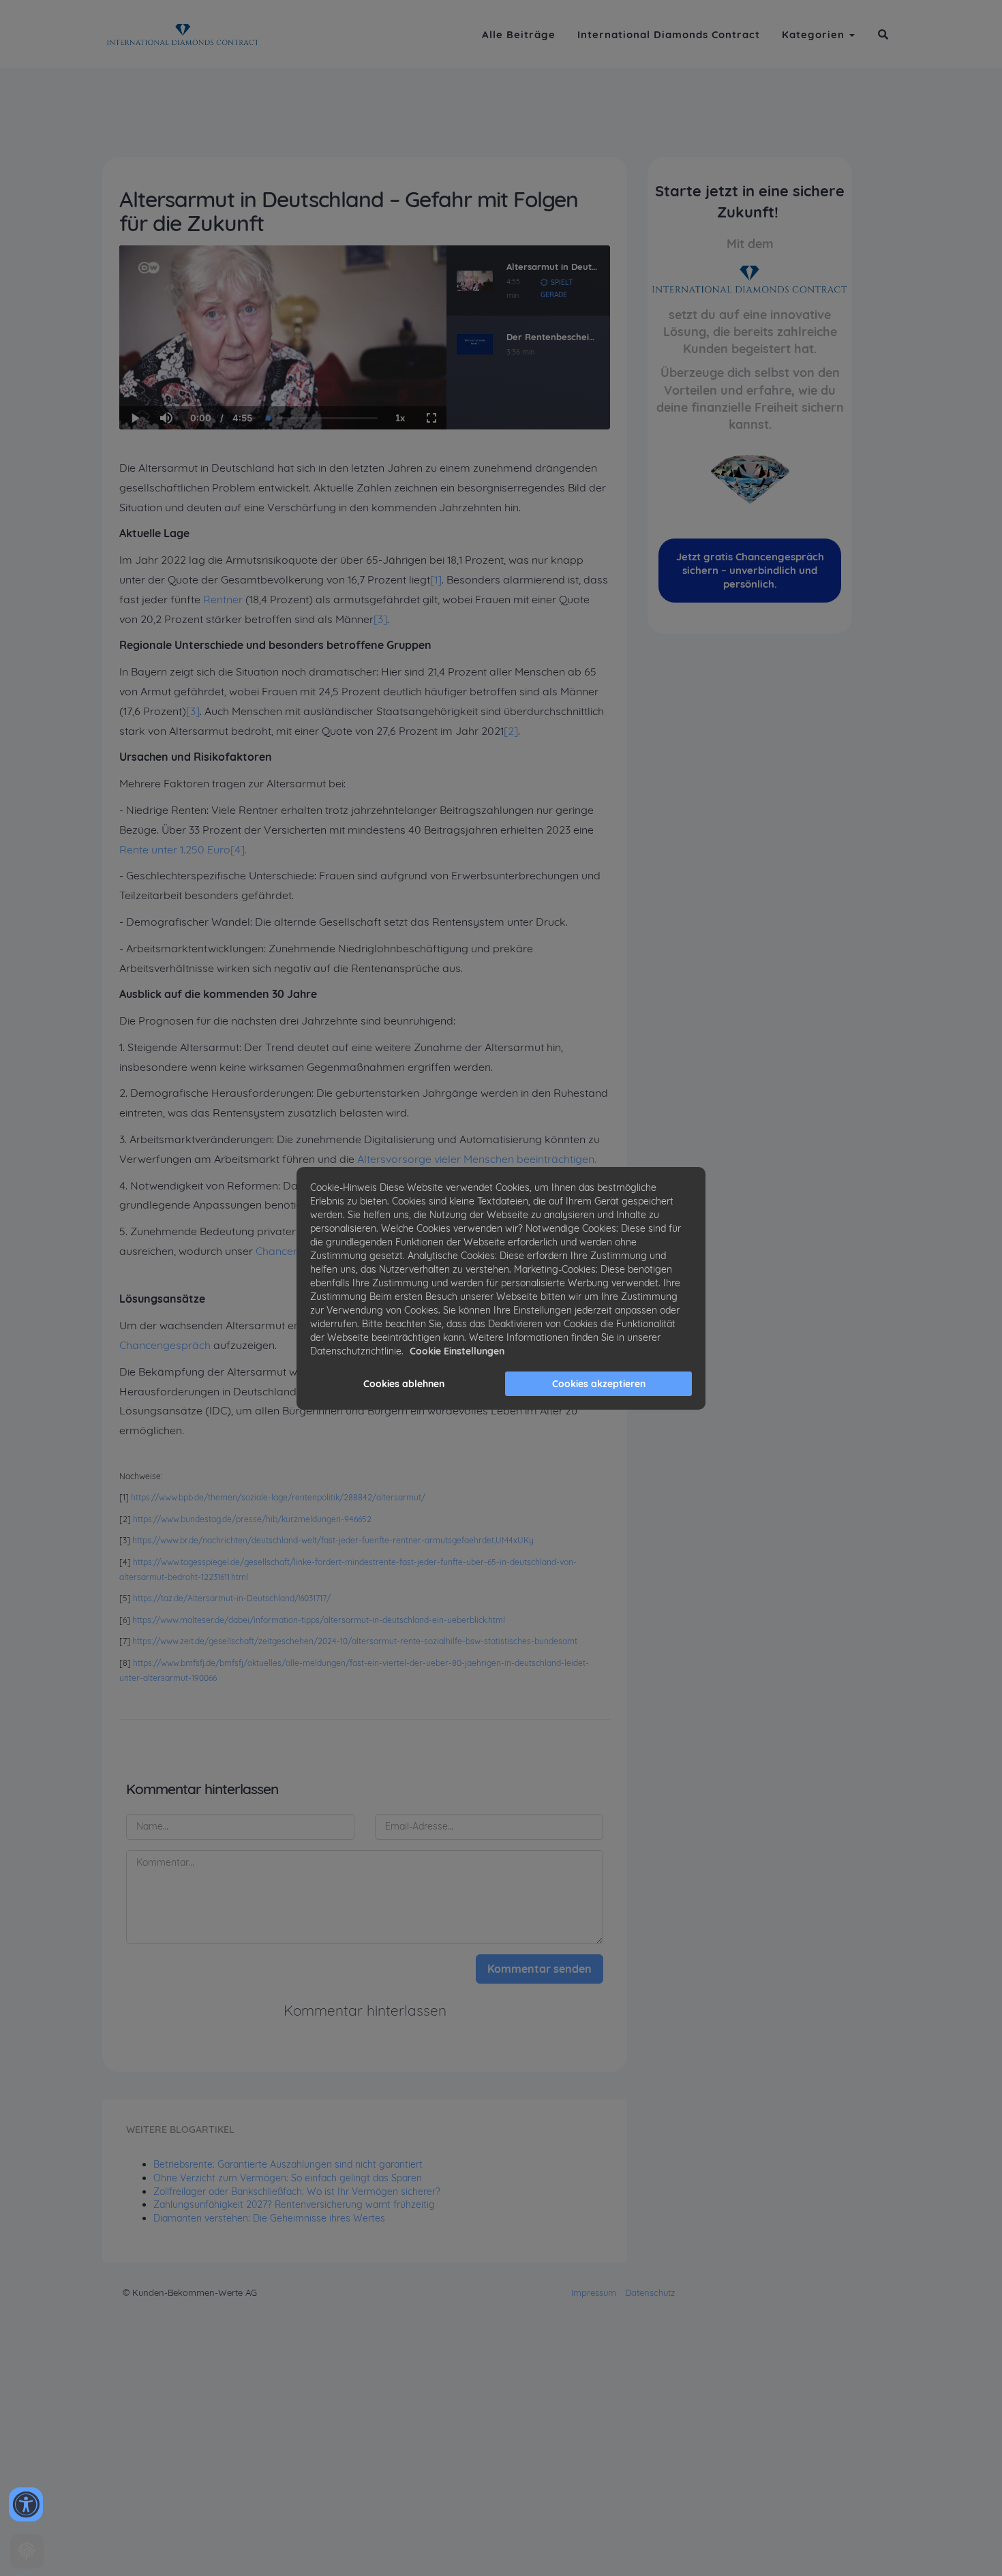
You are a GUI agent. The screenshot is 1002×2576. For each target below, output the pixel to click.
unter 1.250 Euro (189, 849)
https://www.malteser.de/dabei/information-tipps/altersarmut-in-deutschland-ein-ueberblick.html (319, 1620)
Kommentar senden (540, 1969)
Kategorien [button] (815, 34)
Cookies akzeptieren (599, 1384)
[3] (380, 619)
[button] (883, 34)
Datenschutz (650, 2292)
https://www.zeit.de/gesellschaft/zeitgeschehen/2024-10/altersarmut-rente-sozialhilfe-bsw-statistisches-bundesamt (355, 1641)
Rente (134, 849)
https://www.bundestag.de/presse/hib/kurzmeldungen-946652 (252, 1519)
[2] (511, 731)
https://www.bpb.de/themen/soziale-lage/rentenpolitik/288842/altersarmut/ (278, 1497)
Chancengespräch (165, 1345)
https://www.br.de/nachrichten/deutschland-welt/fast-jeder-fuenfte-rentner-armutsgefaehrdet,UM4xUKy (333, 1540)
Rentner (223, 599)
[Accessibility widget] (26, 2504)
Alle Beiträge (519, 34)
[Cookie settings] (27, 2551)
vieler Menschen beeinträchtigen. (514, 1159)
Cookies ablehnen (404, 1384)
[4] (238, 849)
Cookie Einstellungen (457, 1351)
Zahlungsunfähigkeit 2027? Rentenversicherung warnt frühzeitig (294, 2204)
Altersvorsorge (394, 1159)
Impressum (594, 2292)
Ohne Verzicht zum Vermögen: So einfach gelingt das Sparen (288, 2178)
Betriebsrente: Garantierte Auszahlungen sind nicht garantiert (288, 2164)
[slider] (166, 371)
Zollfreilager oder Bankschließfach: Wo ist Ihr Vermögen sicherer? (297, 2192)
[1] (436, 579)
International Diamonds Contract (669, 34)
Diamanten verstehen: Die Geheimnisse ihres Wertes (269, 2218)
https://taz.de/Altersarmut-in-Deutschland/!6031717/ (232, 1598)
